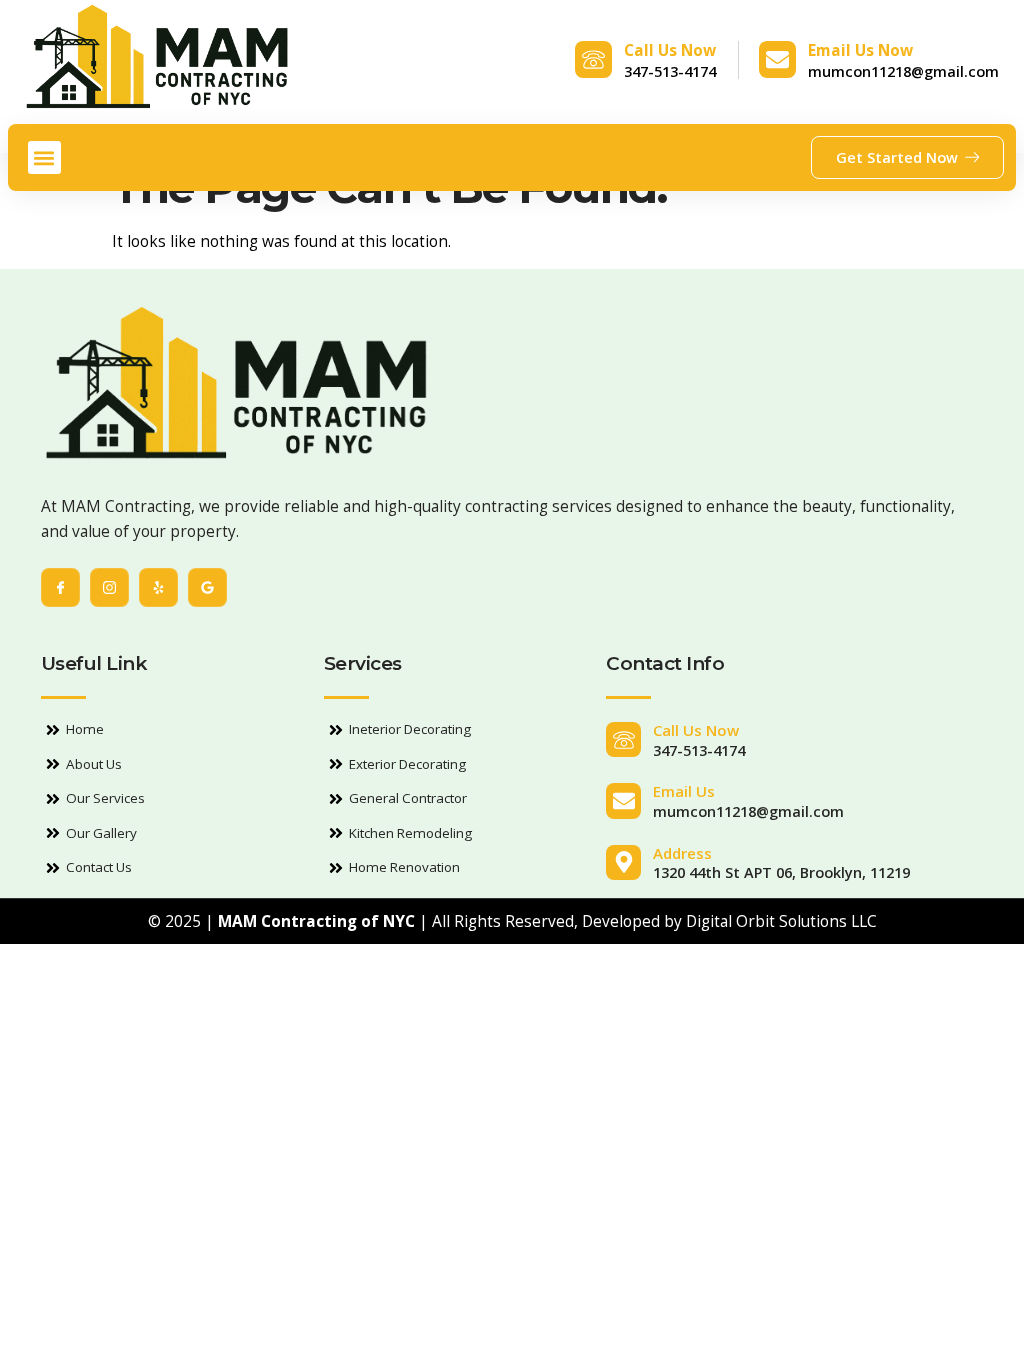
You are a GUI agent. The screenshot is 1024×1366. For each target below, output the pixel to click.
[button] (44, 157)
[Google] (207, 587)
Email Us (684, 791)
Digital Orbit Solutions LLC (781, 921)
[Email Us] (623, 800)
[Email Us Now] (777, 59)
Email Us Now (860, 50)
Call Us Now (670, 50)
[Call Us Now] (593, 59)
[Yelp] (158, 587)
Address (682, 853)
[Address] (623, 862)
